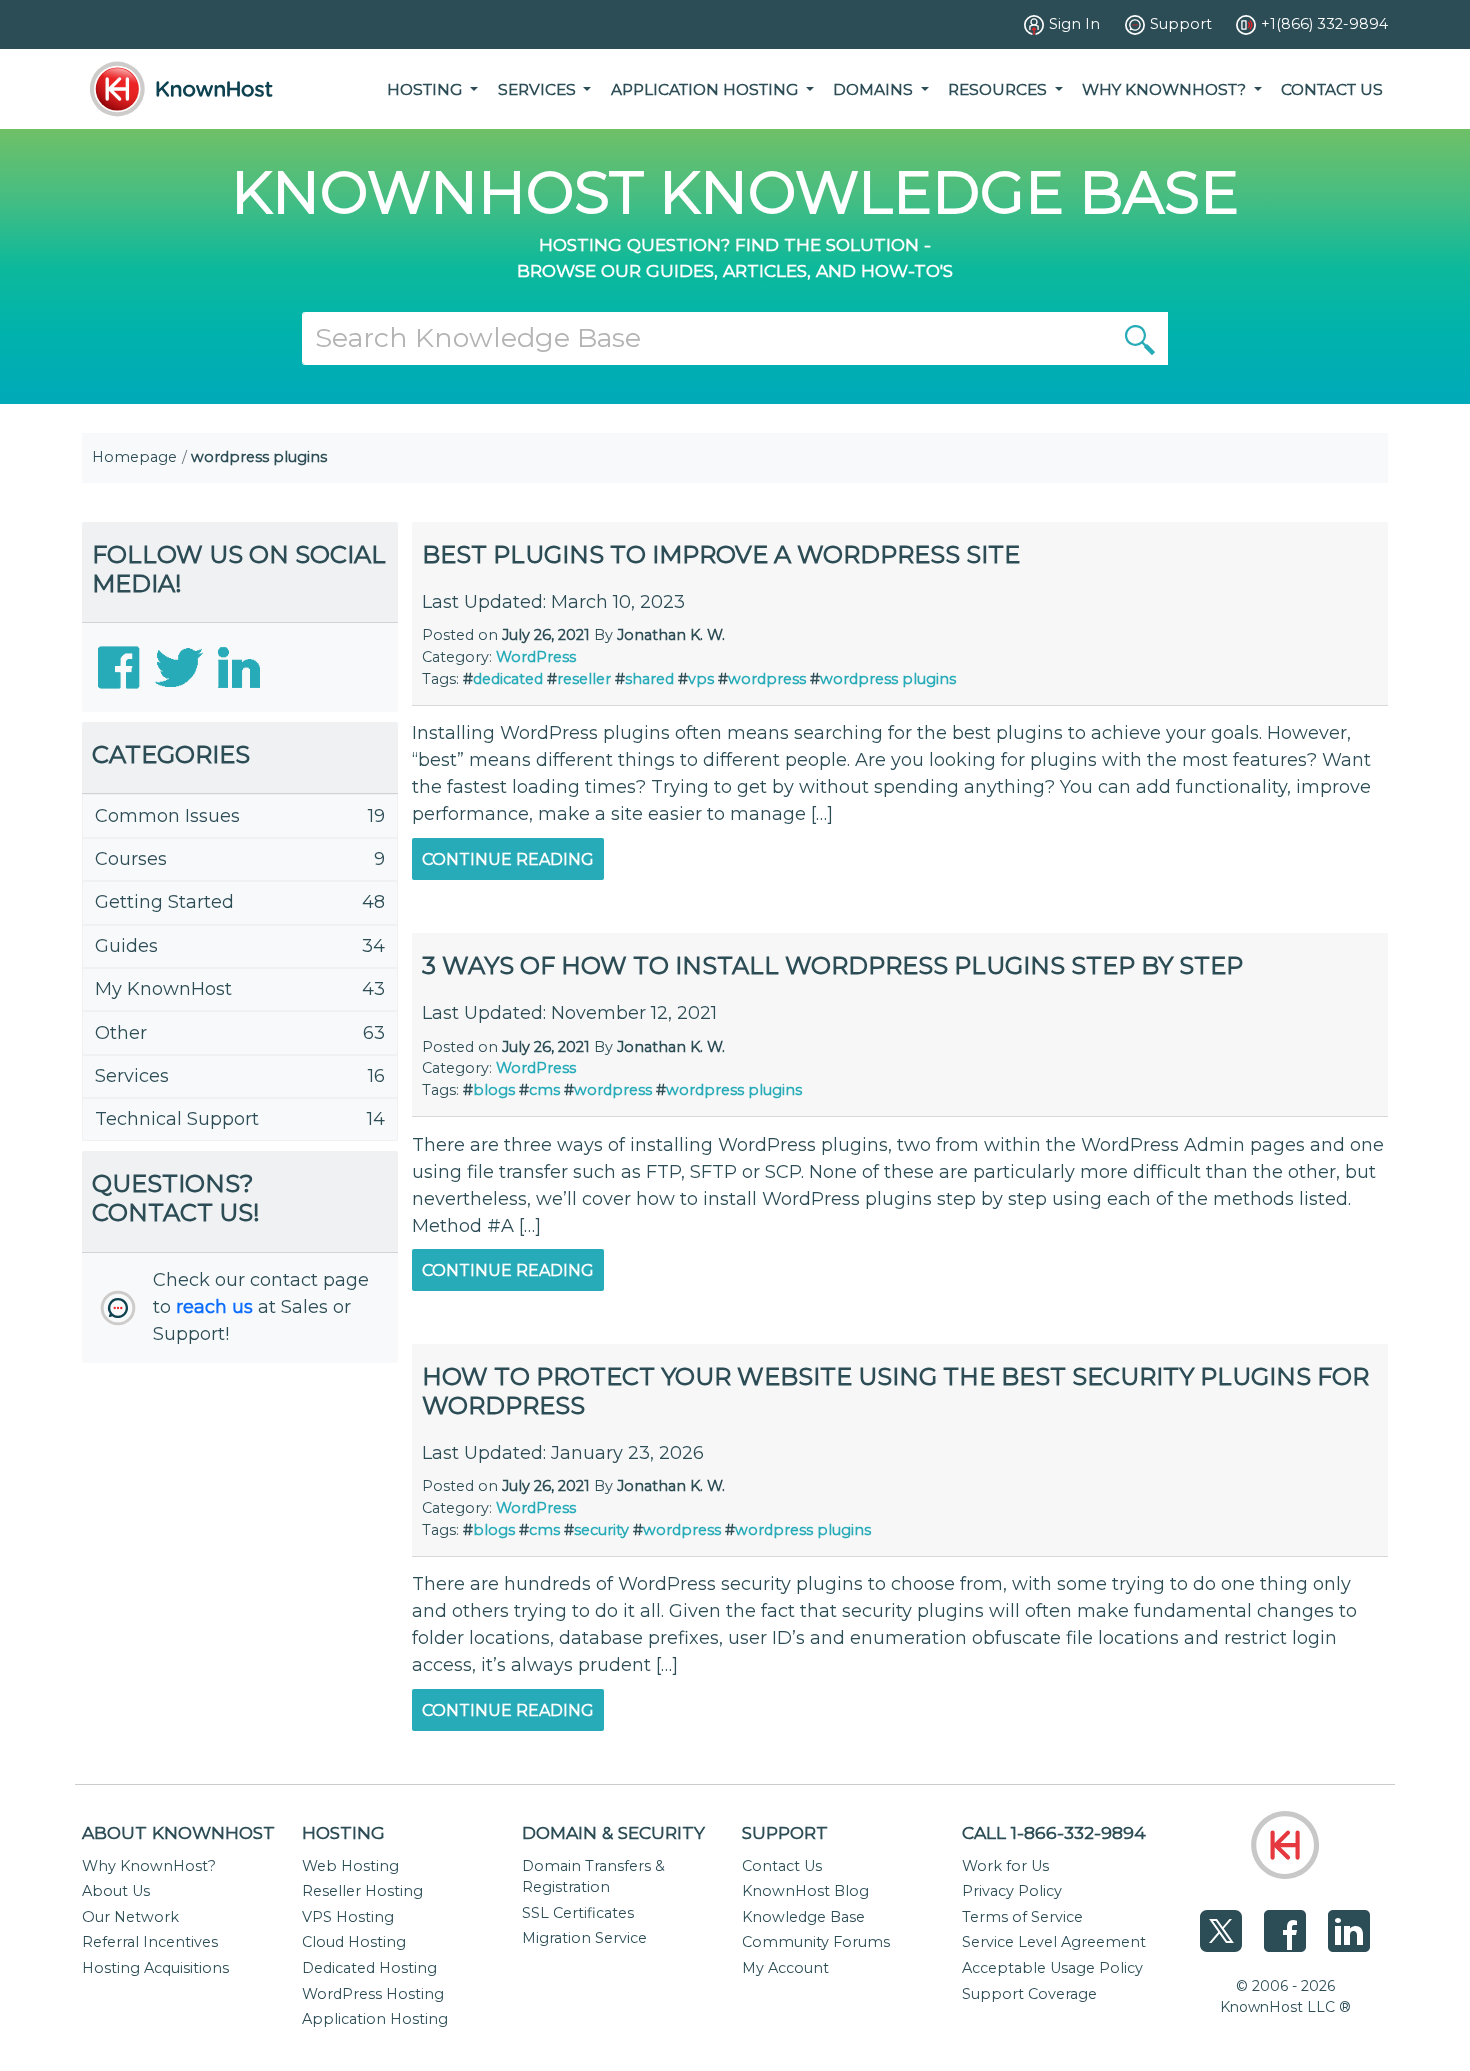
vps (701, 679)
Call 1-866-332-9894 (1054, 1832)
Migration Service (584, 1938)
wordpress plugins (888, 679)
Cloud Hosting (354, 1942)
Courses (131, 859)
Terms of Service (1022, 1917)
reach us (214, 1307)
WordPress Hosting (373, 1994)
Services (132, 1076)
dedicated (508, 679)
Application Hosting (375, 2019)
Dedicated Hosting (369, 1968)
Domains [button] (875, 89)
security (601, 1530)
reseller (584, 679)
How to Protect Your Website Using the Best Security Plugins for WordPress (895, 1391)
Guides (126, 946)
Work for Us (1005, 1866)
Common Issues (167, 816)
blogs (494, 1090)
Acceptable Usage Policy (1052, 1968)
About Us (116, 1891)
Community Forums (816, 1942)
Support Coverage (1029, 1994)
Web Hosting (350, 1866)
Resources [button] (999, 89)
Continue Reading (508, 859)
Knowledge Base (803, 1917)
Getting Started (164, 902)
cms (544, 1090)
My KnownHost (163, 989)
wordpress (767, 679)
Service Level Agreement (1054, 1942)
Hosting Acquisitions (155, 1968)
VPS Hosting (348, 1917)
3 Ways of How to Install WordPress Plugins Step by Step (832, 965)
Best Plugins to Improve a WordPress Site (721, 554)
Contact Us (1332, 89)
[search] (1140, 338)
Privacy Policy (1012, 1891)
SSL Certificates (578, 1913)
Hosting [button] (426, 89)
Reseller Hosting (362, 1891)
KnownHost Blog (805, 1891)
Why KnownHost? (149, 1866)
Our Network (130, 1917)
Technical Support (177, 1119)
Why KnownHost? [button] (1166, 89)
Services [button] (539, 89)
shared (649, 679)
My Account (785, 1968)
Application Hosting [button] (706, 89)
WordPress (536, 657)
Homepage (134, 457)
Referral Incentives (150, 1942)
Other (121, 1033)
